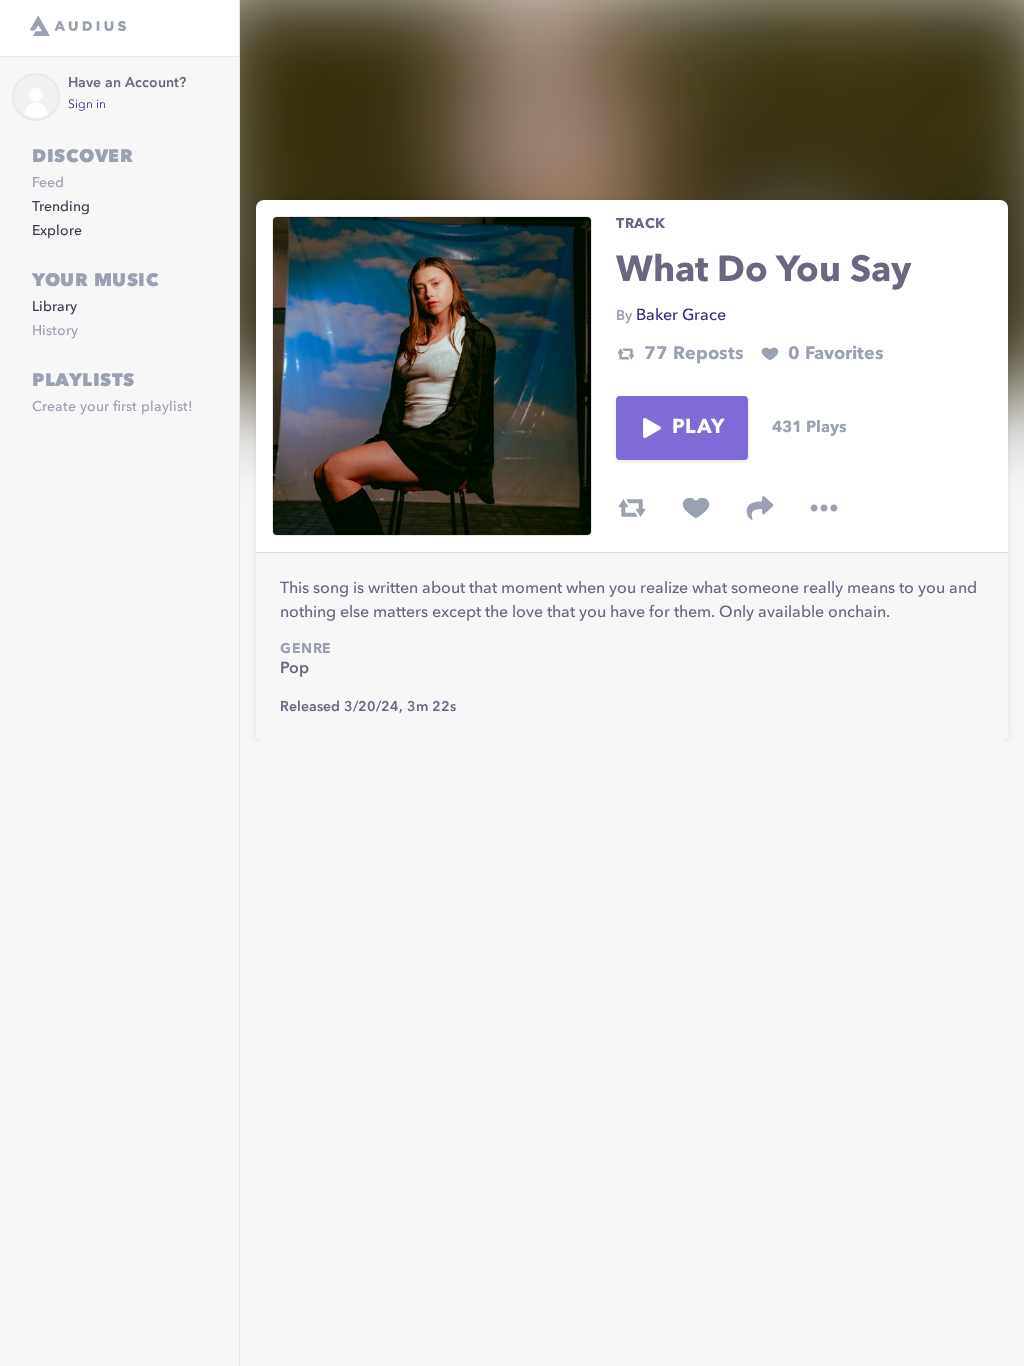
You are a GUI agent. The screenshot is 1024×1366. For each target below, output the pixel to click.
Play (698, 428)
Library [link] (54, 307)
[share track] (760, 508)
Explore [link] (57, 231)
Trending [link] (61, 207)
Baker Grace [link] (681, 316)
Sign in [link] (87, 105)
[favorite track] (696, 508)
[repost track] (632, 508)
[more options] (824, 508)
